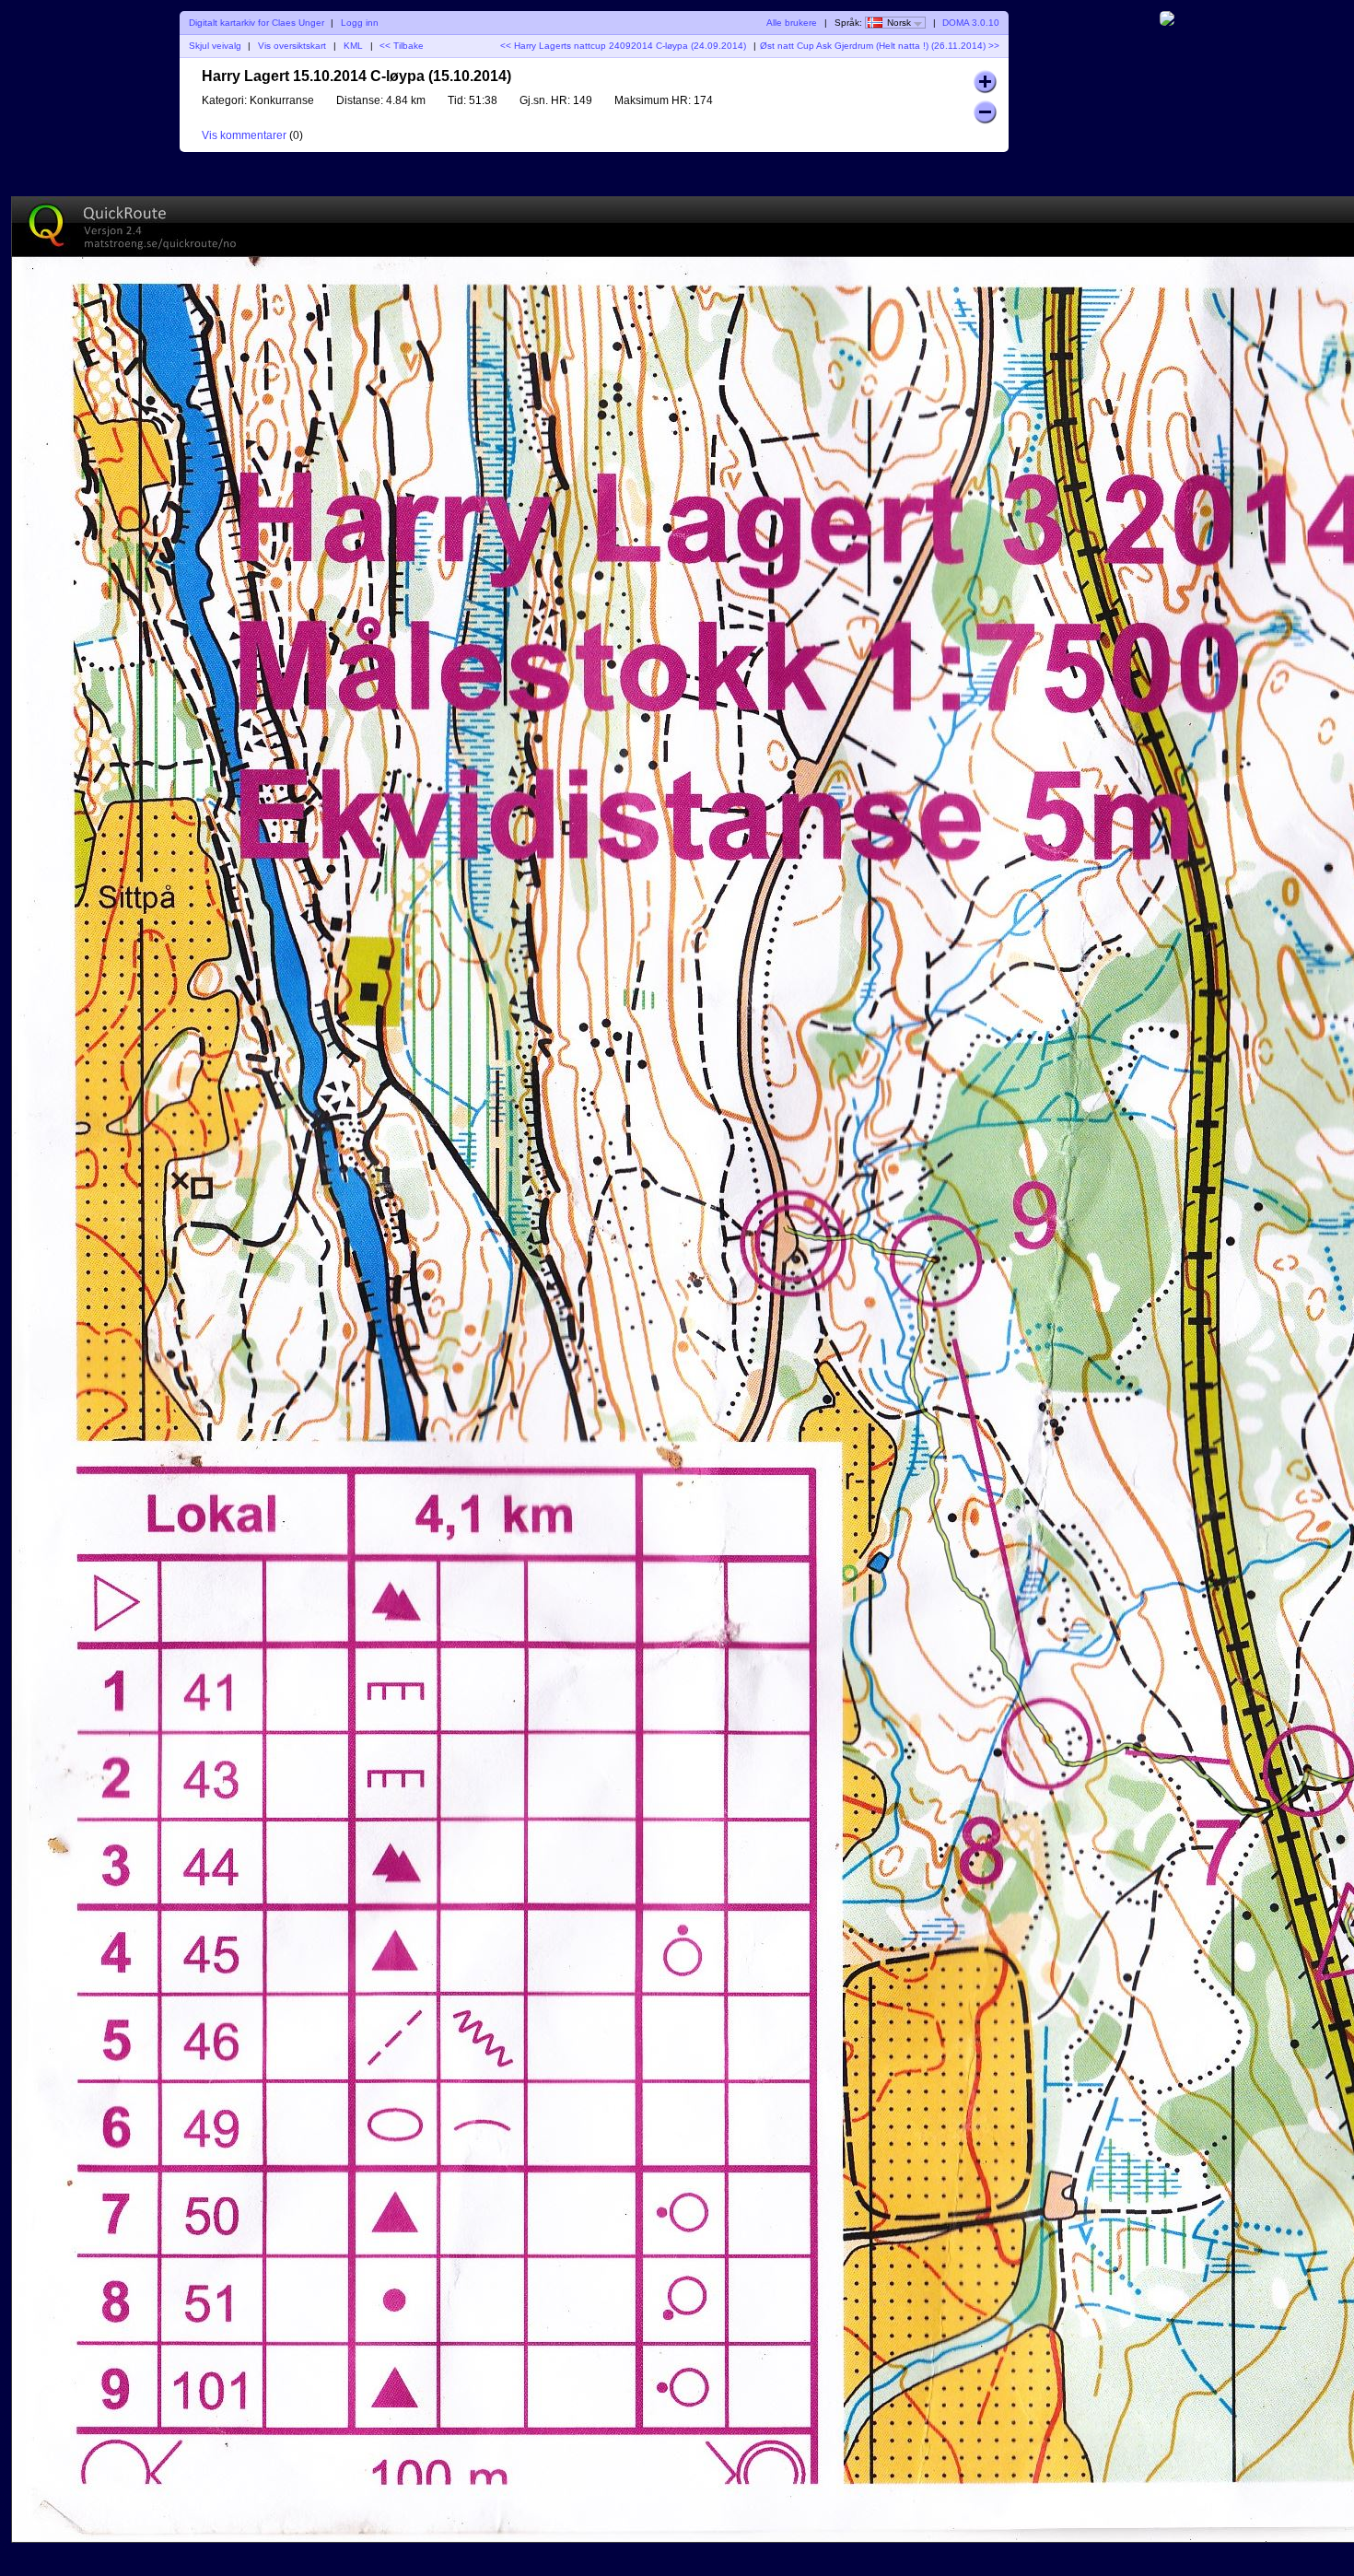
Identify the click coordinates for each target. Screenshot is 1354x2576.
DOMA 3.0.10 (971, 23)
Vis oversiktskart (292, 46)
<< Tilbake (402, 46)
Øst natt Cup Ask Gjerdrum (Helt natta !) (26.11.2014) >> (880, 46)
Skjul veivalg (215, 46)
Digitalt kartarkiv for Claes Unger (257, 23)
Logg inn (360, 23)
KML (353, 46)
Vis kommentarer (244, 135)
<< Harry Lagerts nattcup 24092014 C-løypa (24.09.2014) (623, 46)
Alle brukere (792, 23)
